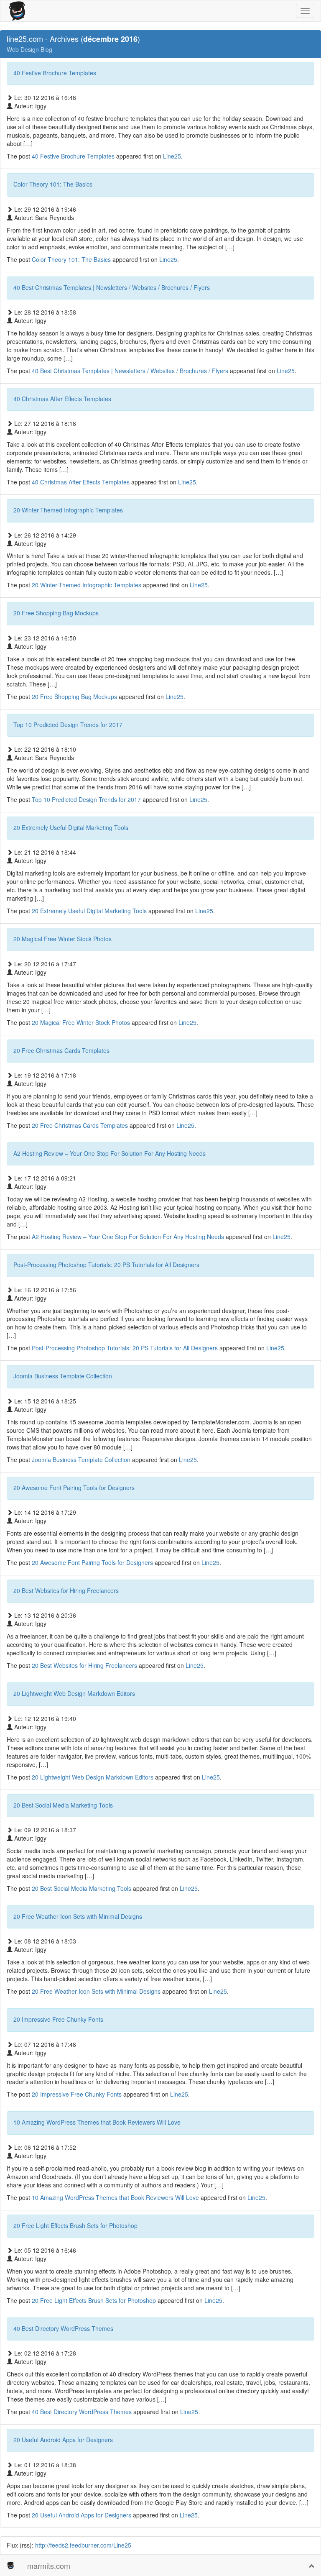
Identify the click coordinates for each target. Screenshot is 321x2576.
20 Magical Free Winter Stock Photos (62, 939)
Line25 (172, 156)
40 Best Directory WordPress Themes (63, 2328)
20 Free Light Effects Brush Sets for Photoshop (75, 2225)
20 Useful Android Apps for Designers (63, 2440)
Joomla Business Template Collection (63, 1376)
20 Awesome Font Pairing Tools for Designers (74, 1488)
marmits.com (49, 2566)
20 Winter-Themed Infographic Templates (68, 510)
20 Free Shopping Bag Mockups (56, 613)
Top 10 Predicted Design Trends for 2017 (68, 725)
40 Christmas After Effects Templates (62, 399)
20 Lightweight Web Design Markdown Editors (74, 1693)
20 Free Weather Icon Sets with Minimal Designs (78, 1916)
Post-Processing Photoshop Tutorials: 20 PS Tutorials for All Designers (106, 1265)
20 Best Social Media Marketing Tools (63, 1805)
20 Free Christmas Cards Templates (61, 1050)
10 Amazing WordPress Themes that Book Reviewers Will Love (97, 2122)
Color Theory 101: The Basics (53, 184)
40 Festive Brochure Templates (55, 73)
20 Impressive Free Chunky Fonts (58, 2019)
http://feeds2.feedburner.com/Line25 (83, 2545)
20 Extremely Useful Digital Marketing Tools (71, 827)
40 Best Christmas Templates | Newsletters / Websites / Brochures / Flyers (112, 287)
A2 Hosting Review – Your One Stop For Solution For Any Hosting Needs (110, 1153)
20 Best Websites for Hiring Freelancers (66, 1590)
